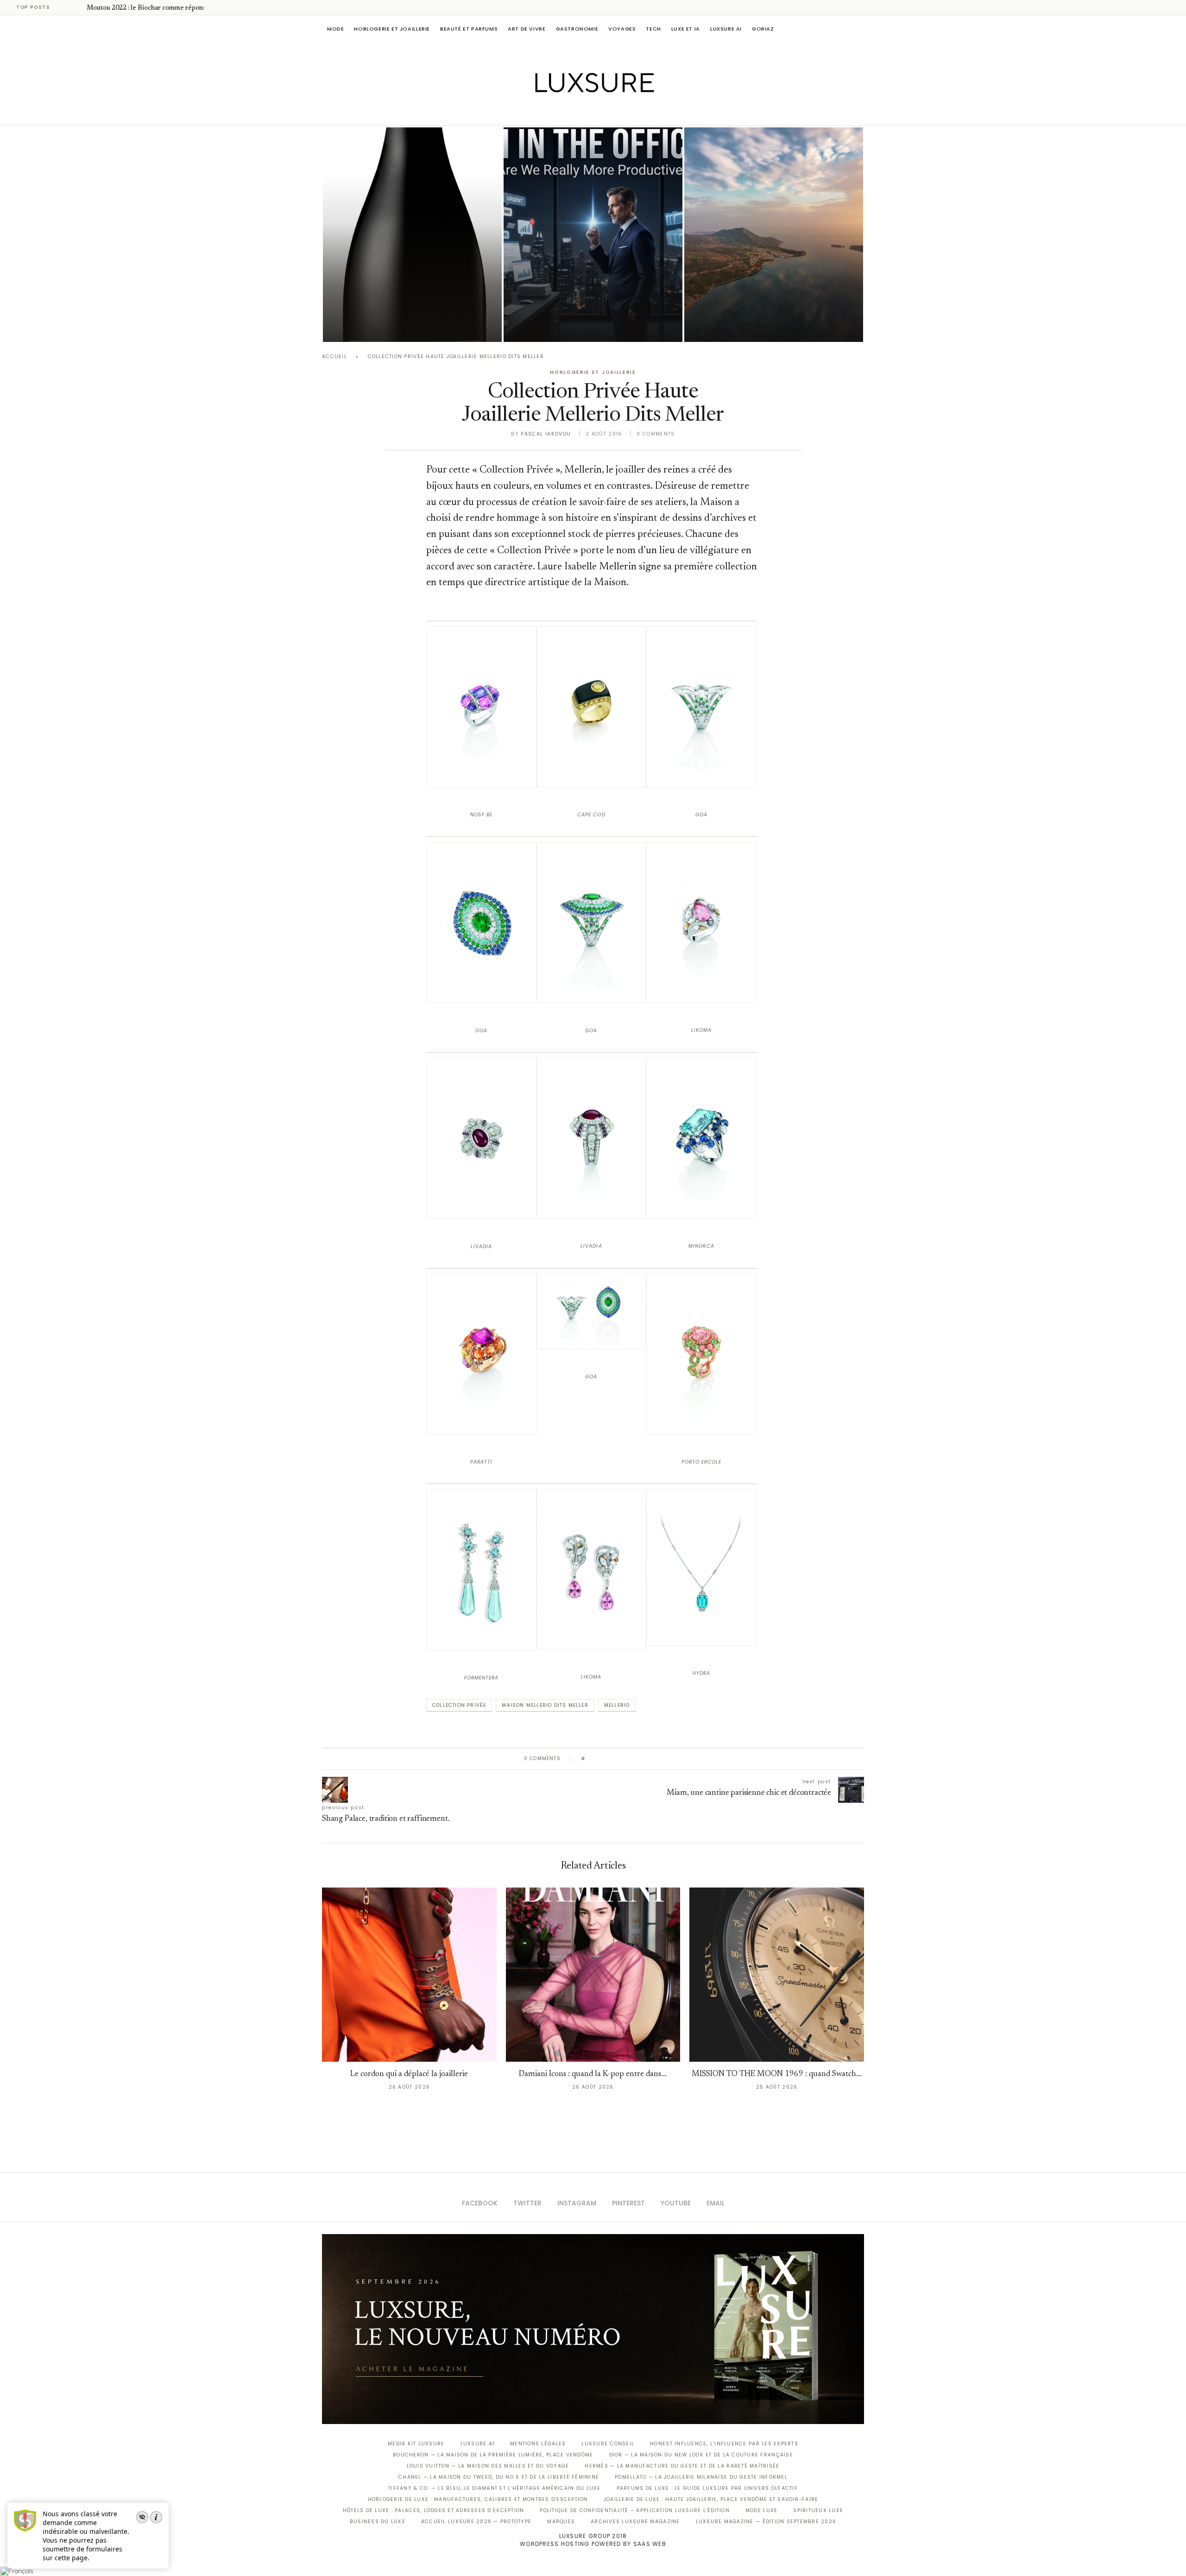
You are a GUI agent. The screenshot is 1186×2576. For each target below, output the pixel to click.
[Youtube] (613, 112)
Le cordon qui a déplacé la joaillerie (409, 2074)
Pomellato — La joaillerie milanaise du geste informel (701, 2477)
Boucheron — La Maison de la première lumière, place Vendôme (493, 2455)
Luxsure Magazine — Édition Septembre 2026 (766, 2522)
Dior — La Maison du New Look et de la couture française (701, 2455)
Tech (653, 29)
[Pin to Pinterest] (619, 1759)
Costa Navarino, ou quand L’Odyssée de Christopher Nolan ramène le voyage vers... (767, 300)
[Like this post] (590, 1759)
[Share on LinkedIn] (628, 1759)
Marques (561, 2522)
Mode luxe (761, 2510)
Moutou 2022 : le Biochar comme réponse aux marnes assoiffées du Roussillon (407, 300)
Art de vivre (527, 29)
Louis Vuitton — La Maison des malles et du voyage (488, 2466)
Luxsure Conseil (608, 2444)
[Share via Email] (663, 1759)
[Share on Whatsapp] (637, 1759)
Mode (335, 29)
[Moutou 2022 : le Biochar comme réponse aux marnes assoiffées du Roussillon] (412, 235)
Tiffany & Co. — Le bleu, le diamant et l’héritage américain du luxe (494, 2488)
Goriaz (763, 29)
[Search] (859, 29)
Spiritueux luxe (818, 2510)
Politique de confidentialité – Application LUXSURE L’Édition (635, 2510)
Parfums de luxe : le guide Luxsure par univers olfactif (707, 2488)
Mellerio (617, 1705)
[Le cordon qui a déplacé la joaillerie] (409, 1975)
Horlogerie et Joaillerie (392, 29)
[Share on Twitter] (610, 1759)
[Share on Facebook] (601, 1759)
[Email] (626, 112)
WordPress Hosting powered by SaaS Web (593, 2544)
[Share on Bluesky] (654, 1759)
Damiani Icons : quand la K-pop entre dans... (593, 2074)
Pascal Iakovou (370, 326)
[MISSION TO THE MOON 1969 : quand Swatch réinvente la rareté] (777, 1975)
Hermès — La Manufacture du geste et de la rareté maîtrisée (682, 2466)
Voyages (622, 29)
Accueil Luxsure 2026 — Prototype (476, 2522)
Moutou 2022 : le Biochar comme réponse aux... (156, 8)
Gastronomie (577, 29)
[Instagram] (587, 112)
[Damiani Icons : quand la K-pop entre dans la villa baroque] (593, 1975)
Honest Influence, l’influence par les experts (724, 2444)
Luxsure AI (726, 29)
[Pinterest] (600, 112)
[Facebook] (561, 112)
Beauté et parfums (469, 29)
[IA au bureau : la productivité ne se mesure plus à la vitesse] (593, 235)
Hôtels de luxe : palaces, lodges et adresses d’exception (434, 2510)
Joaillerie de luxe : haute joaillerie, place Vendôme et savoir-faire (711, 2499)
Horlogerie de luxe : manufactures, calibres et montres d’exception (478, 2499)
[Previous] (66, 7)
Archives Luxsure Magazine (635, 2522)
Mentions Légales (538, 2444)
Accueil (334, 357)
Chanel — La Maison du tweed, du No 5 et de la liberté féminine (499, 2477)
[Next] (78, 7)
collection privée (459, 1705)
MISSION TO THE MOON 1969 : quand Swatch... (777, 2074)
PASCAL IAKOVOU (732, 326)
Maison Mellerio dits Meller (545, 1705)
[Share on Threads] (646, 1759)
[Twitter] (574, 112)
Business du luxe (378, 2522)
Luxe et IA (686, 29)
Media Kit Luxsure (416, 2444)
